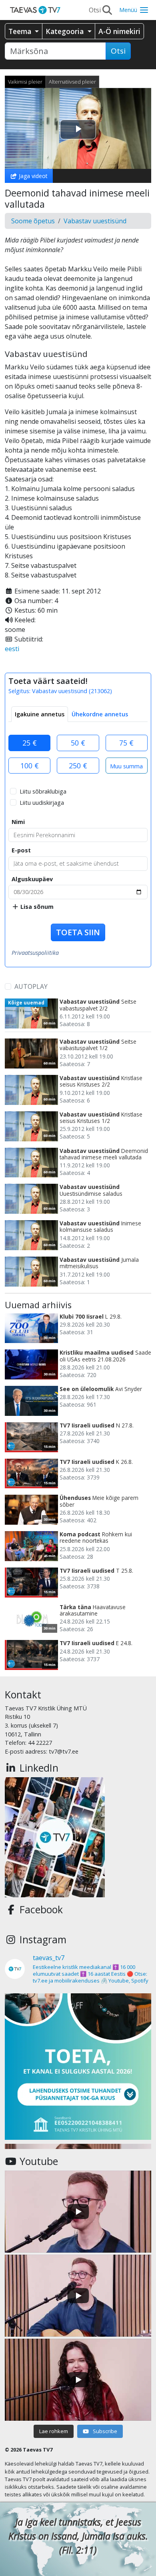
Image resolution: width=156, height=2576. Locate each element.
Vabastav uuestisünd (95, 221)
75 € (126, 743)
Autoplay (31, 986)
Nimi (18, 822)
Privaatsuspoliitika (35, 953)
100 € (30, 766)
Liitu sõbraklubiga (43, 791)
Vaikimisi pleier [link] (25, 82)
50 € (78, 743)
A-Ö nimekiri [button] (119, 31)
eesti (12, 649)
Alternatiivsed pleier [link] (72, 82)
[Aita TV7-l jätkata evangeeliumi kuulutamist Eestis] (78, 2067)
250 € (78, 766)
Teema (21, 31)
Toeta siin (78, 932)
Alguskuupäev (32, 879)
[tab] (40, 714)
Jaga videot (32, 176)
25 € (30, 743)
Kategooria (66, 31)
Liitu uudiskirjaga (42, 803)
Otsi (118, 51)
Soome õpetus (33, 221)
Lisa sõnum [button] (36, 907)
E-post (21, 850)
